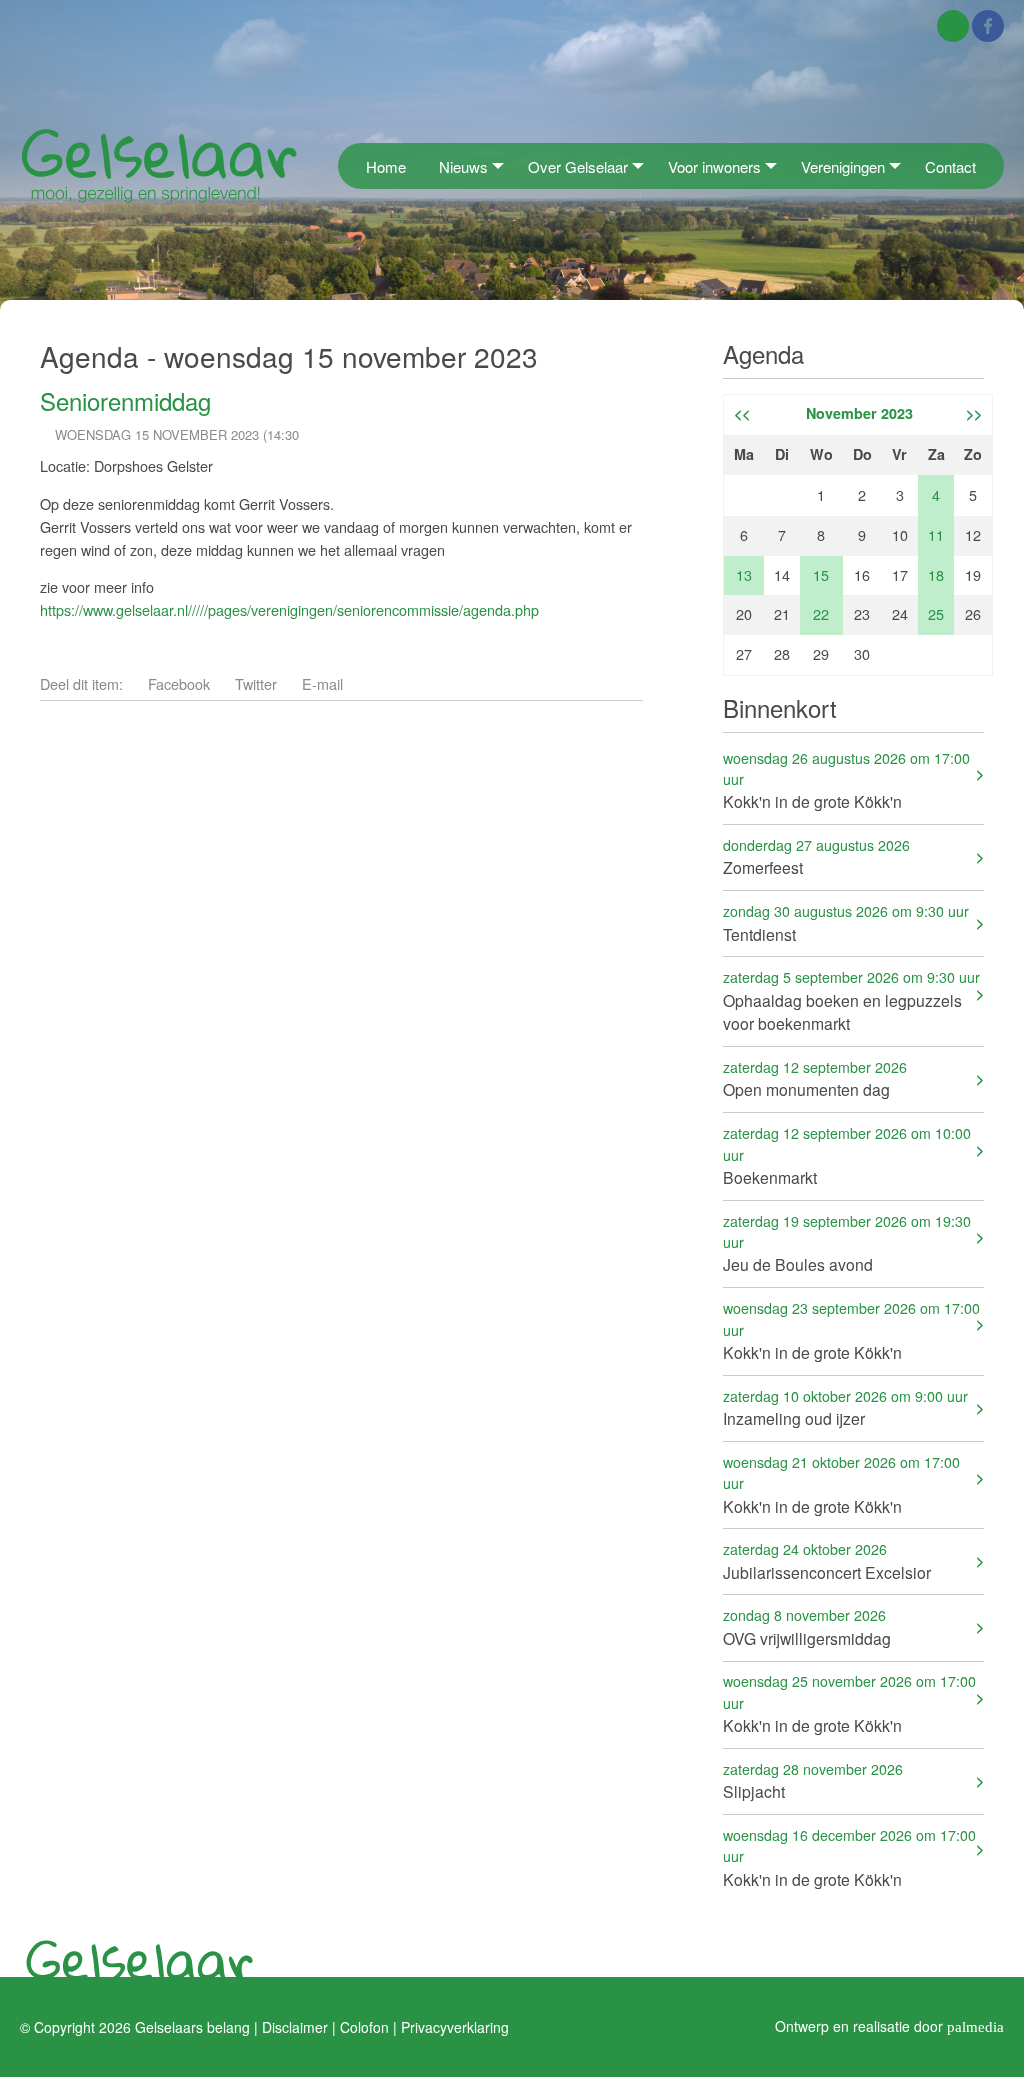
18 (936, 574)
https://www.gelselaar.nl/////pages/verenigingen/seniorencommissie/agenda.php (289, 609)
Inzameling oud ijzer (845, 1407)
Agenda (763, 353)
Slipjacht (813, 1780)
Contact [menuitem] (950, 166)
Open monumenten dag (815, 1078)
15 (821, 574)
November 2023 (859, 413)
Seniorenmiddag (125, 400)
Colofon (364, 2026)
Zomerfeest (816, 856)
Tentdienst (846, 922)
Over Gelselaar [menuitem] (578, 166)
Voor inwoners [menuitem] (714, 166)
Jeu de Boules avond (847, 1243)
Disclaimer (295, 2026)
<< (742, 413)
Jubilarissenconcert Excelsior (827, 1560)
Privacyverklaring (455, 2026)
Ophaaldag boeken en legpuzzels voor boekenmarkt (851, 1000)
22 (821, 613)
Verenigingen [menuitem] (843, 166)
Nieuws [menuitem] (463, 166)
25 (936, 613)
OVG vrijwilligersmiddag (807, 1626)
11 (936, 534)
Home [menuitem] (386, 166)
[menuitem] (344, 165)
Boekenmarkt (847, 1155)
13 (744, 574)
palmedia (975, 2025)
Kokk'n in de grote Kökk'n (846, 780)
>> (974, 413)
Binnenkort (780, 707)
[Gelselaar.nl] (159, 164)
